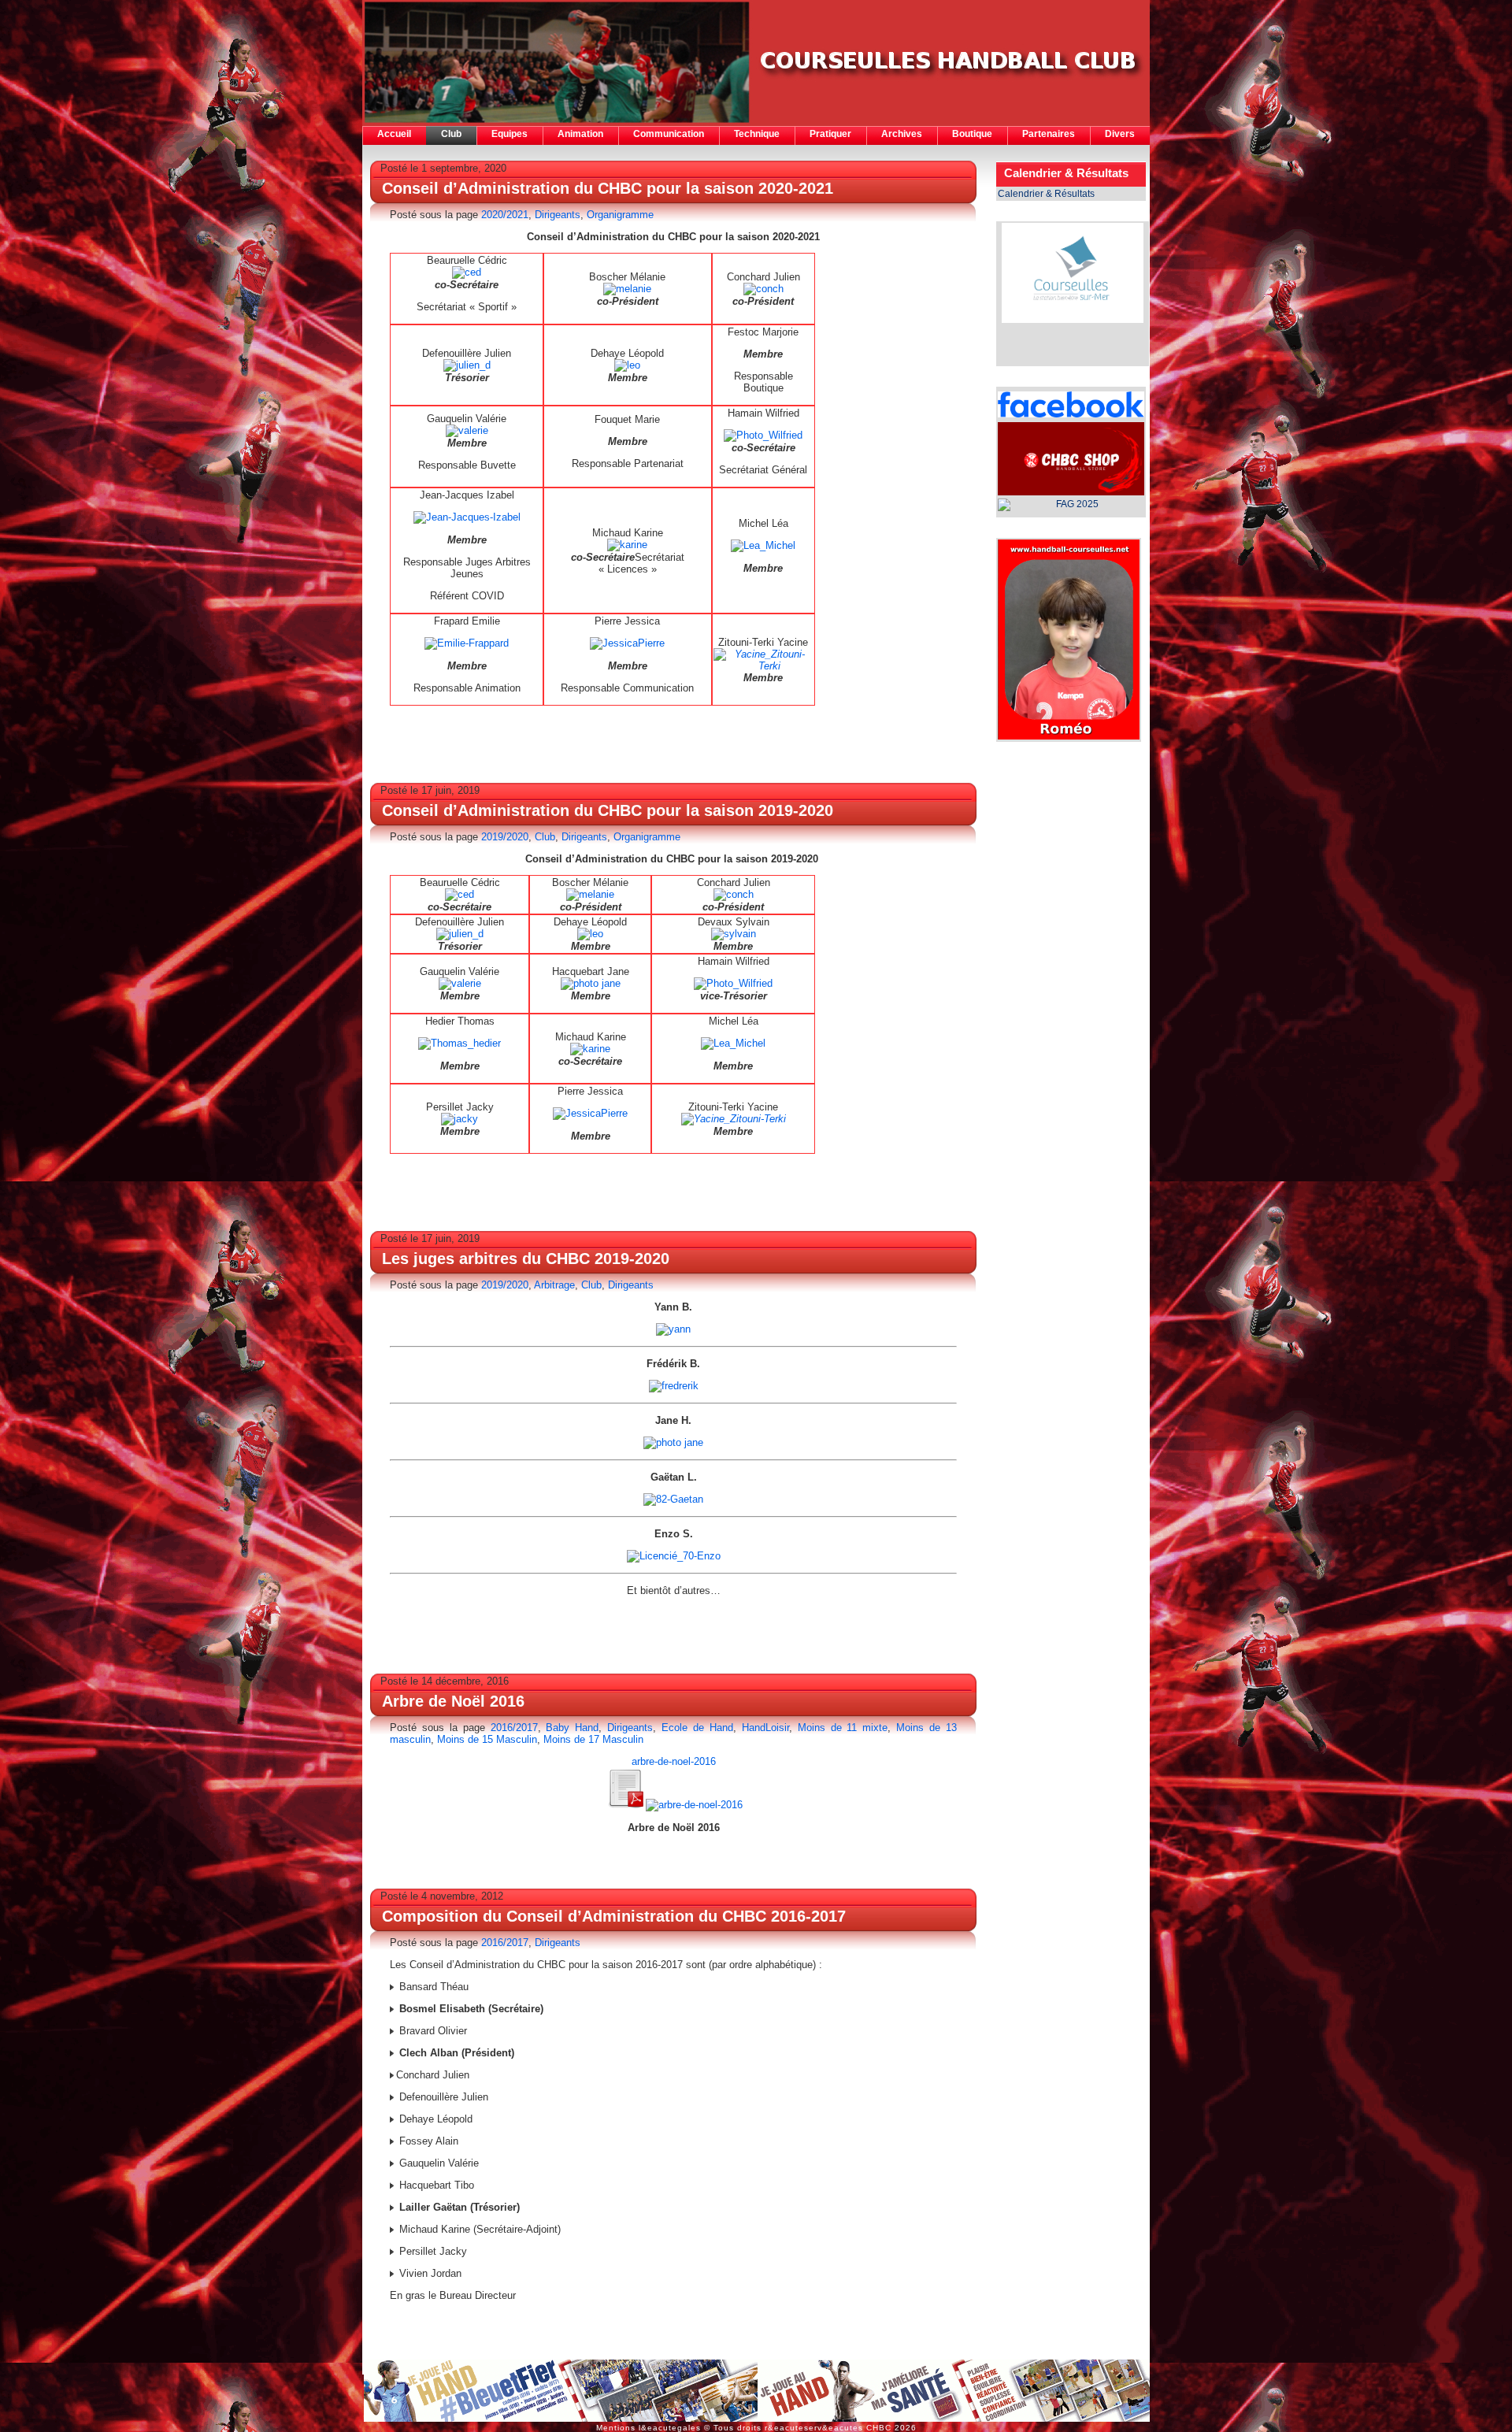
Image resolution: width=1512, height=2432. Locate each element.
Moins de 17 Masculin (593, 1739)
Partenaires (1049, 134)
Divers (1120, 134)
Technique (757, 134)
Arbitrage (554, 1285)
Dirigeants (558, 215)
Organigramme (620, 215)
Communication (669, 134)
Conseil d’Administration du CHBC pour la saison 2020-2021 (608, 188)
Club (451, 134)
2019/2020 (505, 837)
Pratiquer (830, 134)
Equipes (510, 134)
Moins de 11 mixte (843, 1728)
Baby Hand (572, 1728)
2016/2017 (514, 1728)
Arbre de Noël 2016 (453, 1701)
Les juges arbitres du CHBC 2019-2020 (526, 1259)
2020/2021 (505, 215)
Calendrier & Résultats (1046, 194)
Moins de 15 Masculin (487, 1739)
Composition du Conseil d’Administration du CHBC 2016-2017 (614, 1916)
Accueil (394, 134)
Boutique (972, 134)
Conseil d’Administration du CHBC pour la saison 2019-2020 (608, 810)
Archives (902, 134)
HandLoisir (765, 1728)
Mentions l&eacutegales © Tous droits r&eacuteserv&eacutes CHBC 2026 (756, 2428)
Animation (580, 134)
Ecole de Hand (697, 1728)
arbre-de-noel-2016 (674, 1761)
